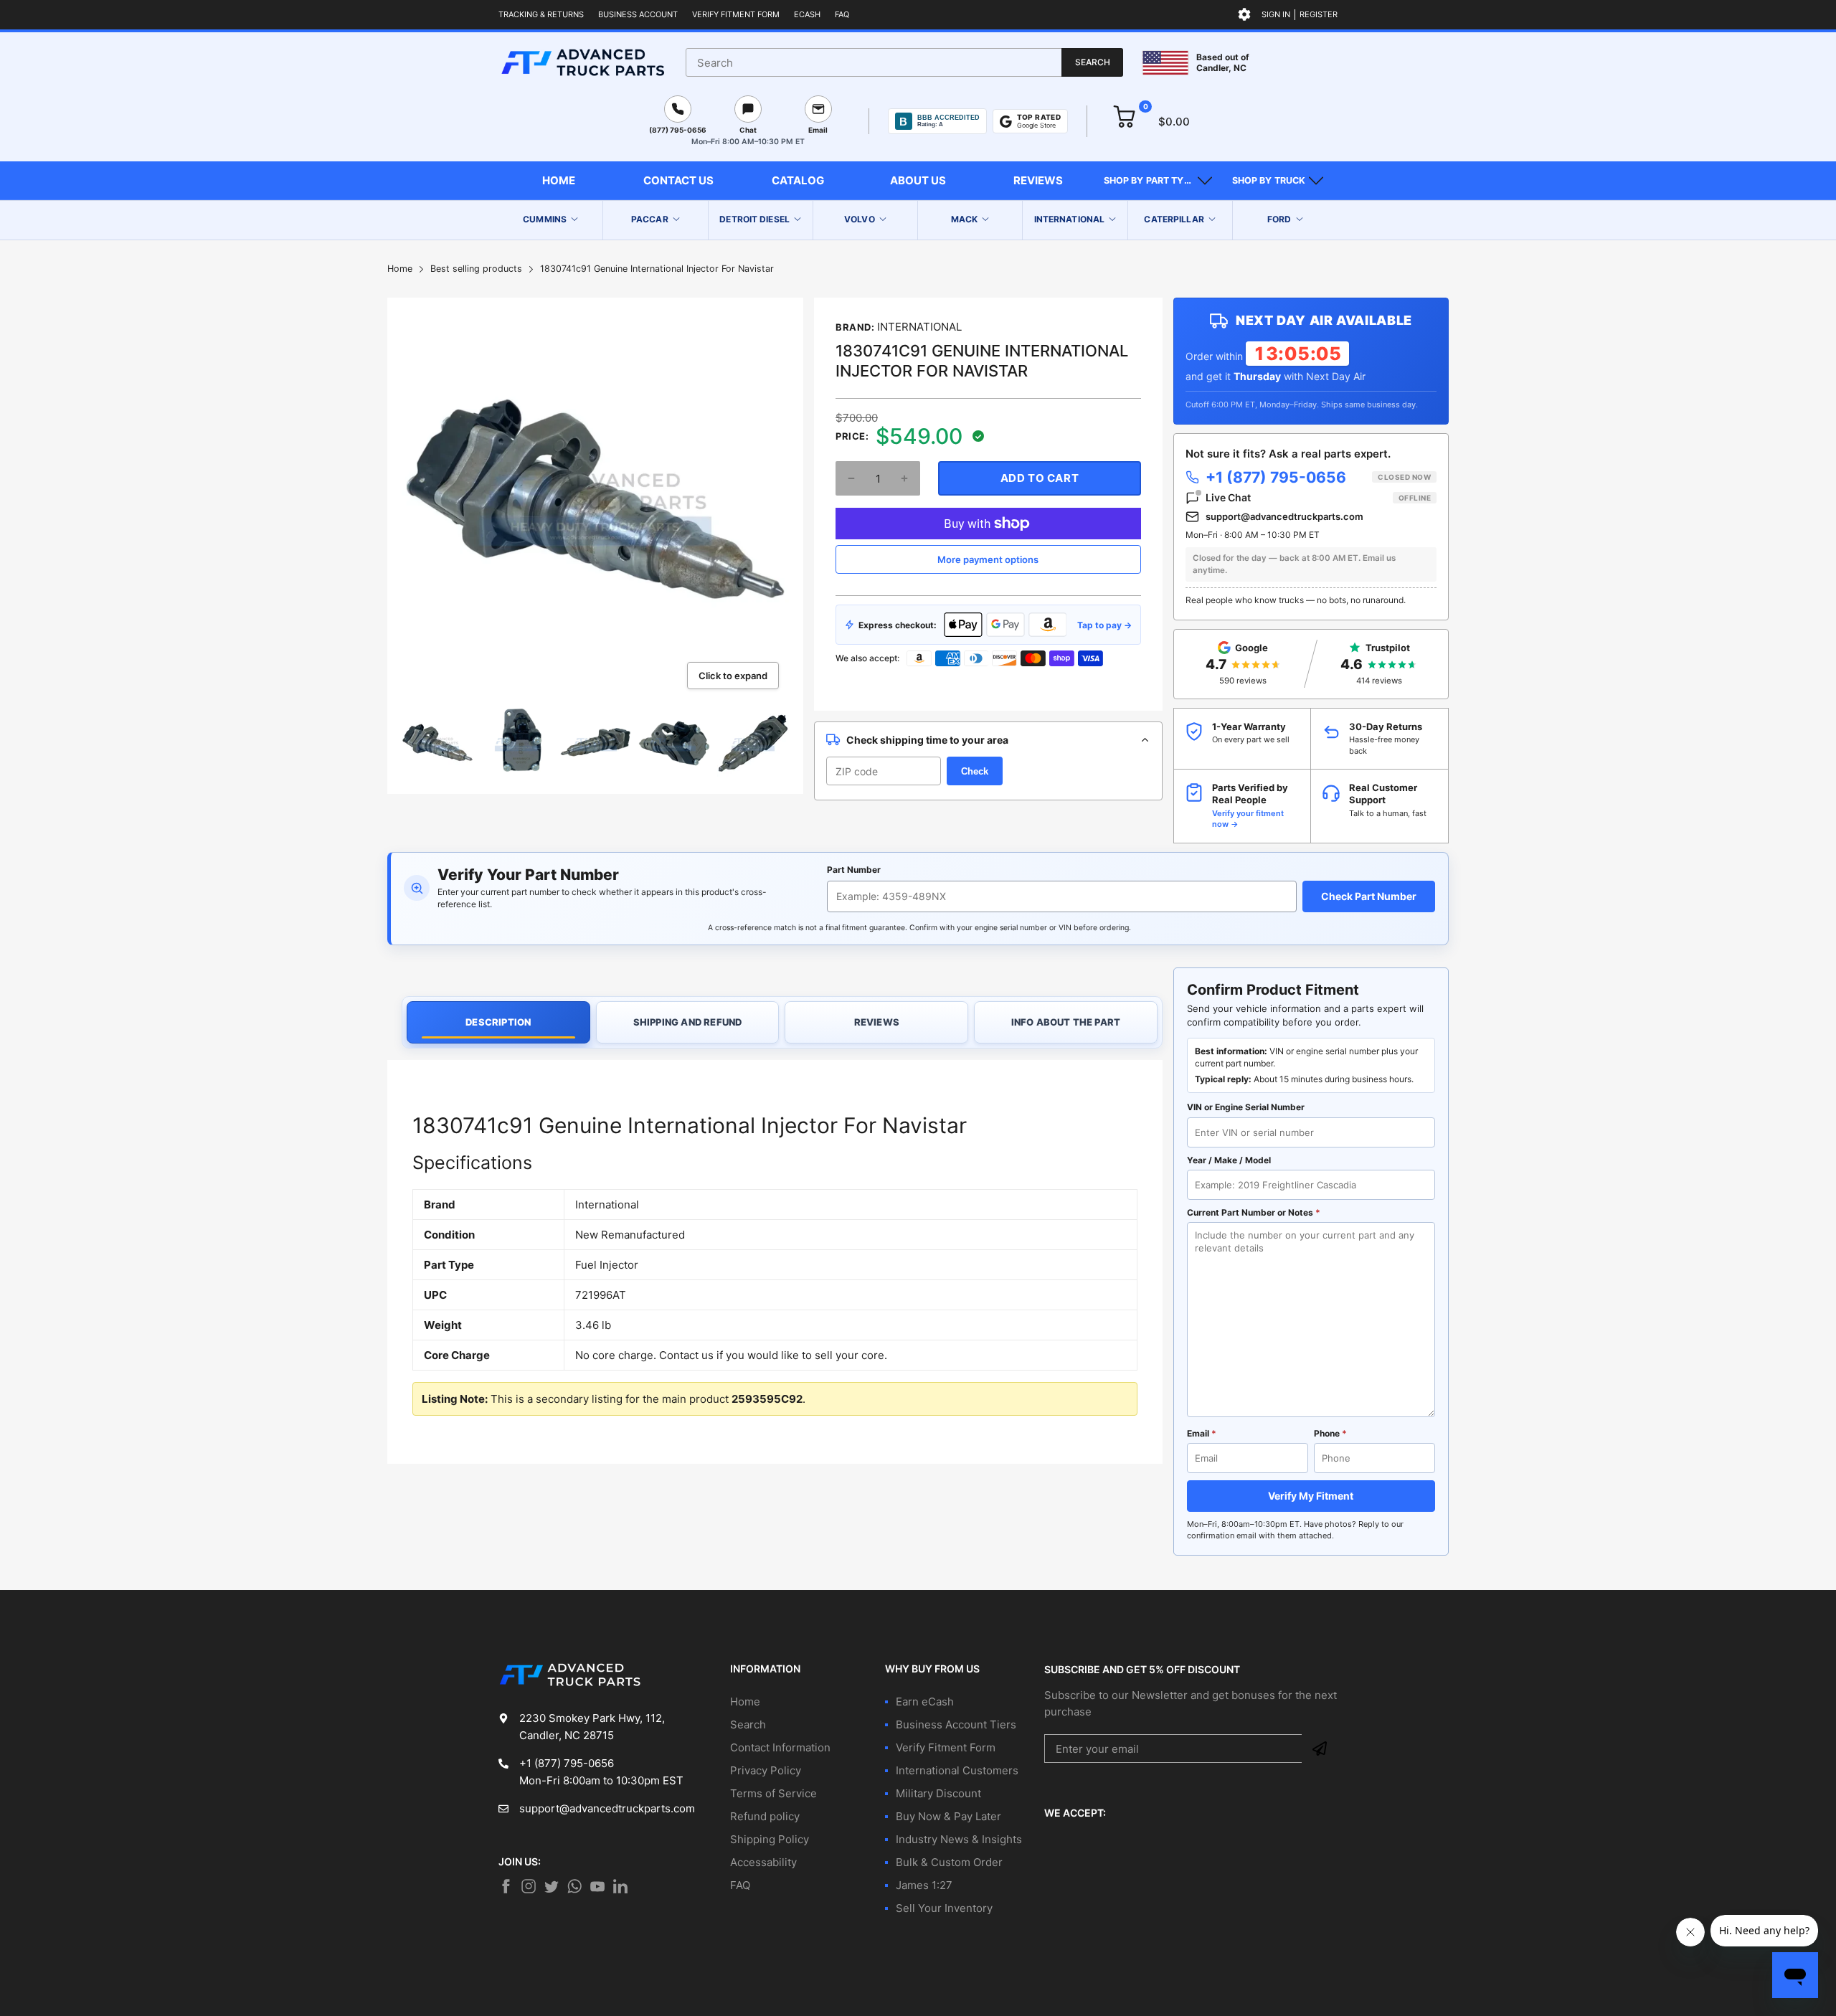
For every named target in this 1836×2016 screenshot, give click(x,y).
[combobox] (904, 62)
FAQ (842, 14)
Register (1319, 14)
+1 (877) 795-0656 (1318, 477)
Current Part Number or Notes (1254, 1212)
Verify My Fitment (1311, 1496)
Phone (1330, 1433)
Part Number (854, 870)
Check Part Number (1369, 896)
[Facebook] (506, 1886)
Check (975, 771)
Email (1202, 1433)
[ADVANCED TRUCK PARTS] (583, 62)
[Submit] (1320, 1748)
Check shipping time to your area (927, 740)
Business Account (638, 14)
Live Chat (1318, 497)
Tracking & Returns (541, 14)
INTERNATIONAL (919, 327)
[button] (1158, 181)
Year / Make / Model (1229, 1160)
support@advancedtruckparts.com (1284, 516)
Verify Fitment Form (736, 14)
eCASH (807, 14)
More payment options (988, 559)
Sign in (1276, 14)
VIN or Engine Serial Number (1246, 1107)
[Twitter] (529, 1886)
